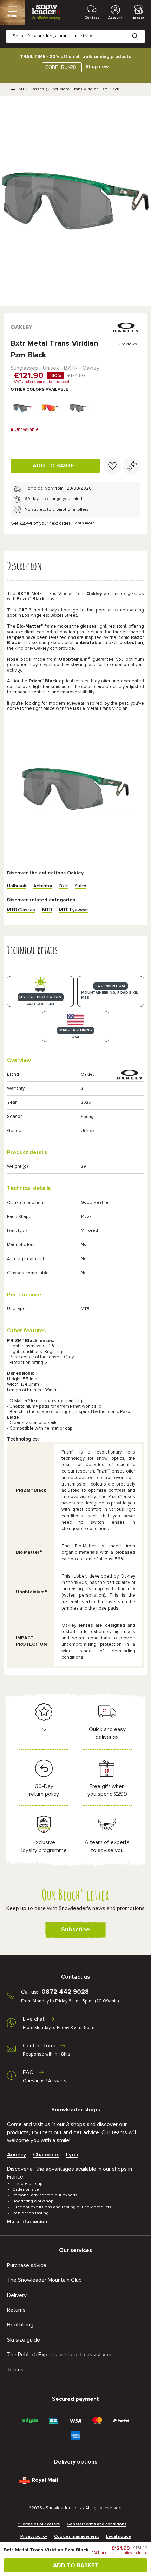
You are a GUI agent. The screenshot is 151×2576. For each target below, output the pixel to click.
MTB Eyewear (73, 910)
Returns (16, 2310)
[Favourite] (112, 466)
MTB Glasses (31, 89)
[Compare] (132, 466)
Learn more (84, 523)
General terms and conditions (97, 2524)
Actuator (43, 886)
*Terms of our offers (39, 2524)
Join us (15, 2370)
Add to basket (55, 466)
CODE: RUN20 (60, 67)
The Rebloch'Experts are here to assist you (59, 2355)
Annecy (17, 2155)
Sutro (81, 886)
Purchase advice (27, 2265)
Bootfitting (20, 2325)
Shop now (97, 67)
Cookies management (77, 2537)
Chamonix (46, 2155)
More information (27, 2222)
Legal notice (119, 2537)
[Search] (140, 31)
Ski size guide (24, 2340)
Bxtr (64, 886)
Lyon (72, 2155)
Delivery (17, 2295)
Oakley (21, 327)
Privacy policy (34, 2537)
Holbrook (17, 886)
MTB (47, 910)
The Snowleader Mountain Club (44, 2280)
